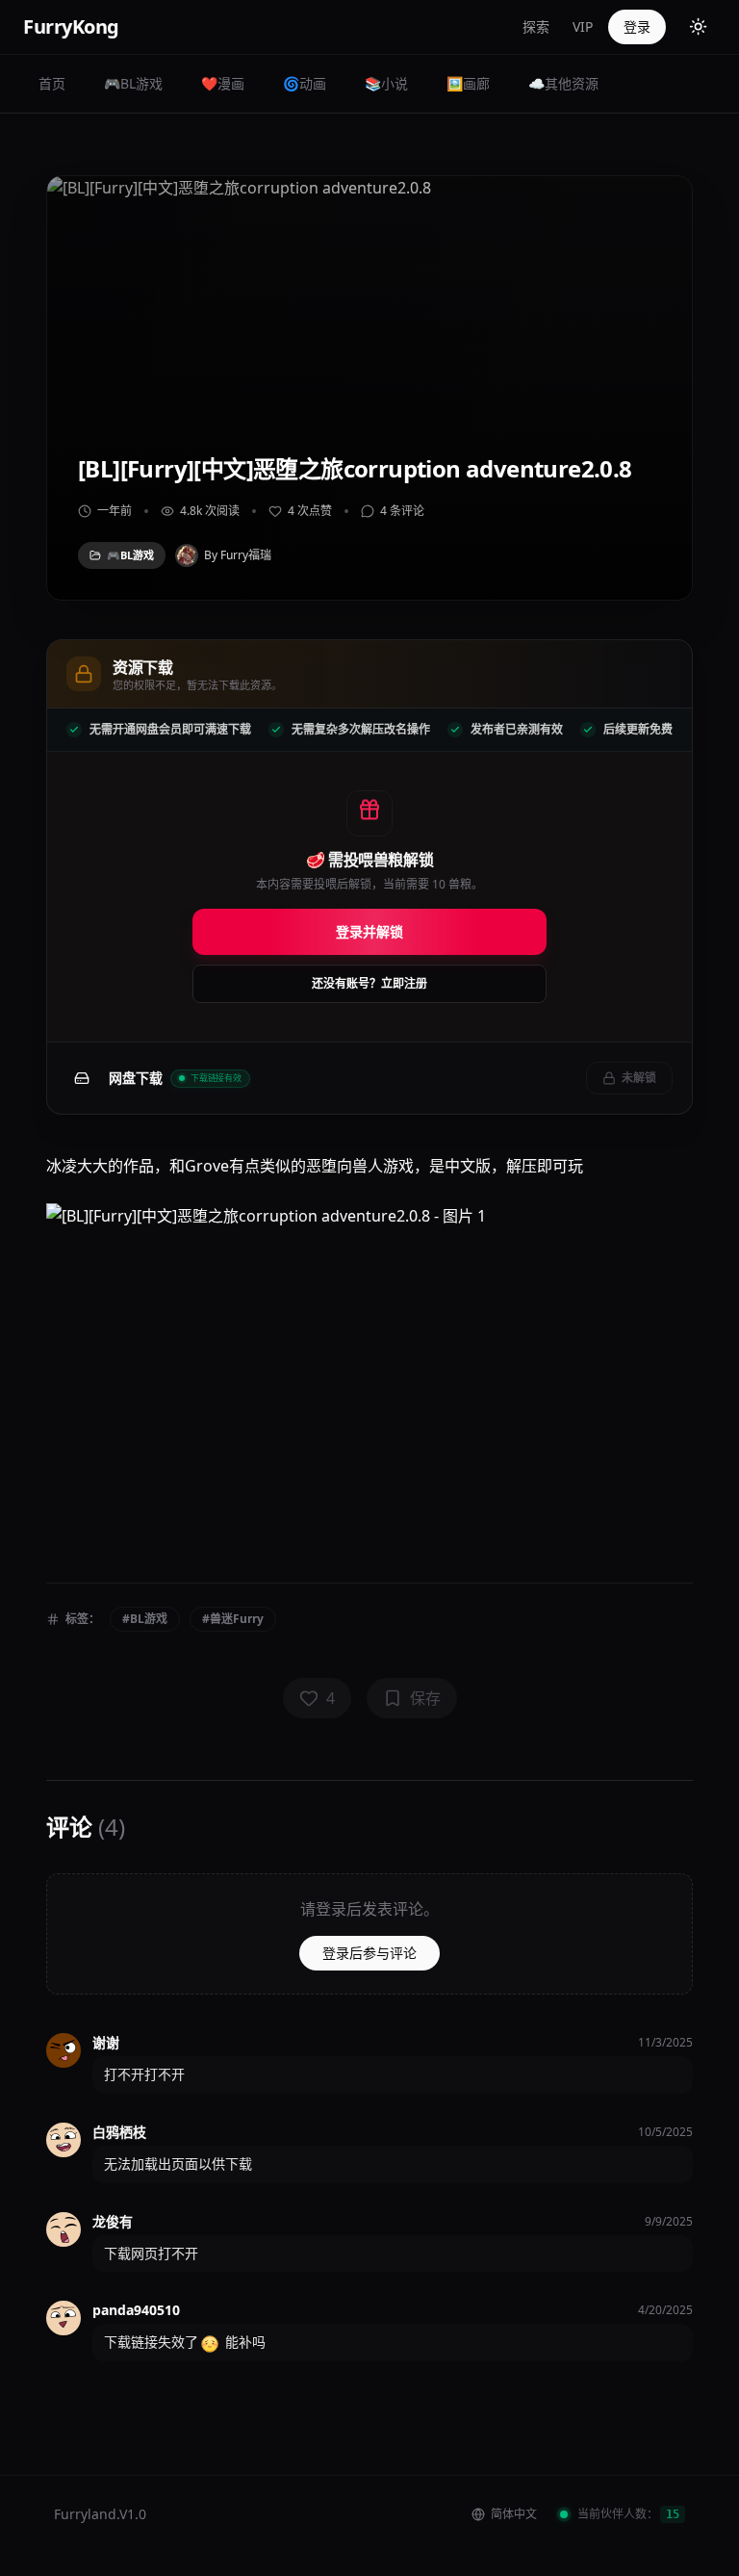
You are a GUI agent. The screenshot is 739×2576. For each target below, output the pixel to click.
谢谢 (106, 2042)
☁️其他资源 (563, 83)
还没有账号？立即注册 (369, 983)
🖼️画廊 (468, 83)
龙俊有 (113, 2221)
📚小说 (386, 83)
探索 (536, 26)
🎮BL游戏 (133, 83)
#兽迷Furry (233, 1619)
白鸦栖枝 (119, 2132)
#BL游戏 (145, 1619)
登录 (637, 26)
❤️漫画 (223, 83)
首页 (52, 83)
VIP (583, 26)
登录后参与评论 (369, 1953)
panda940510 (136, 2310)
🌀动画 (305, 83)
